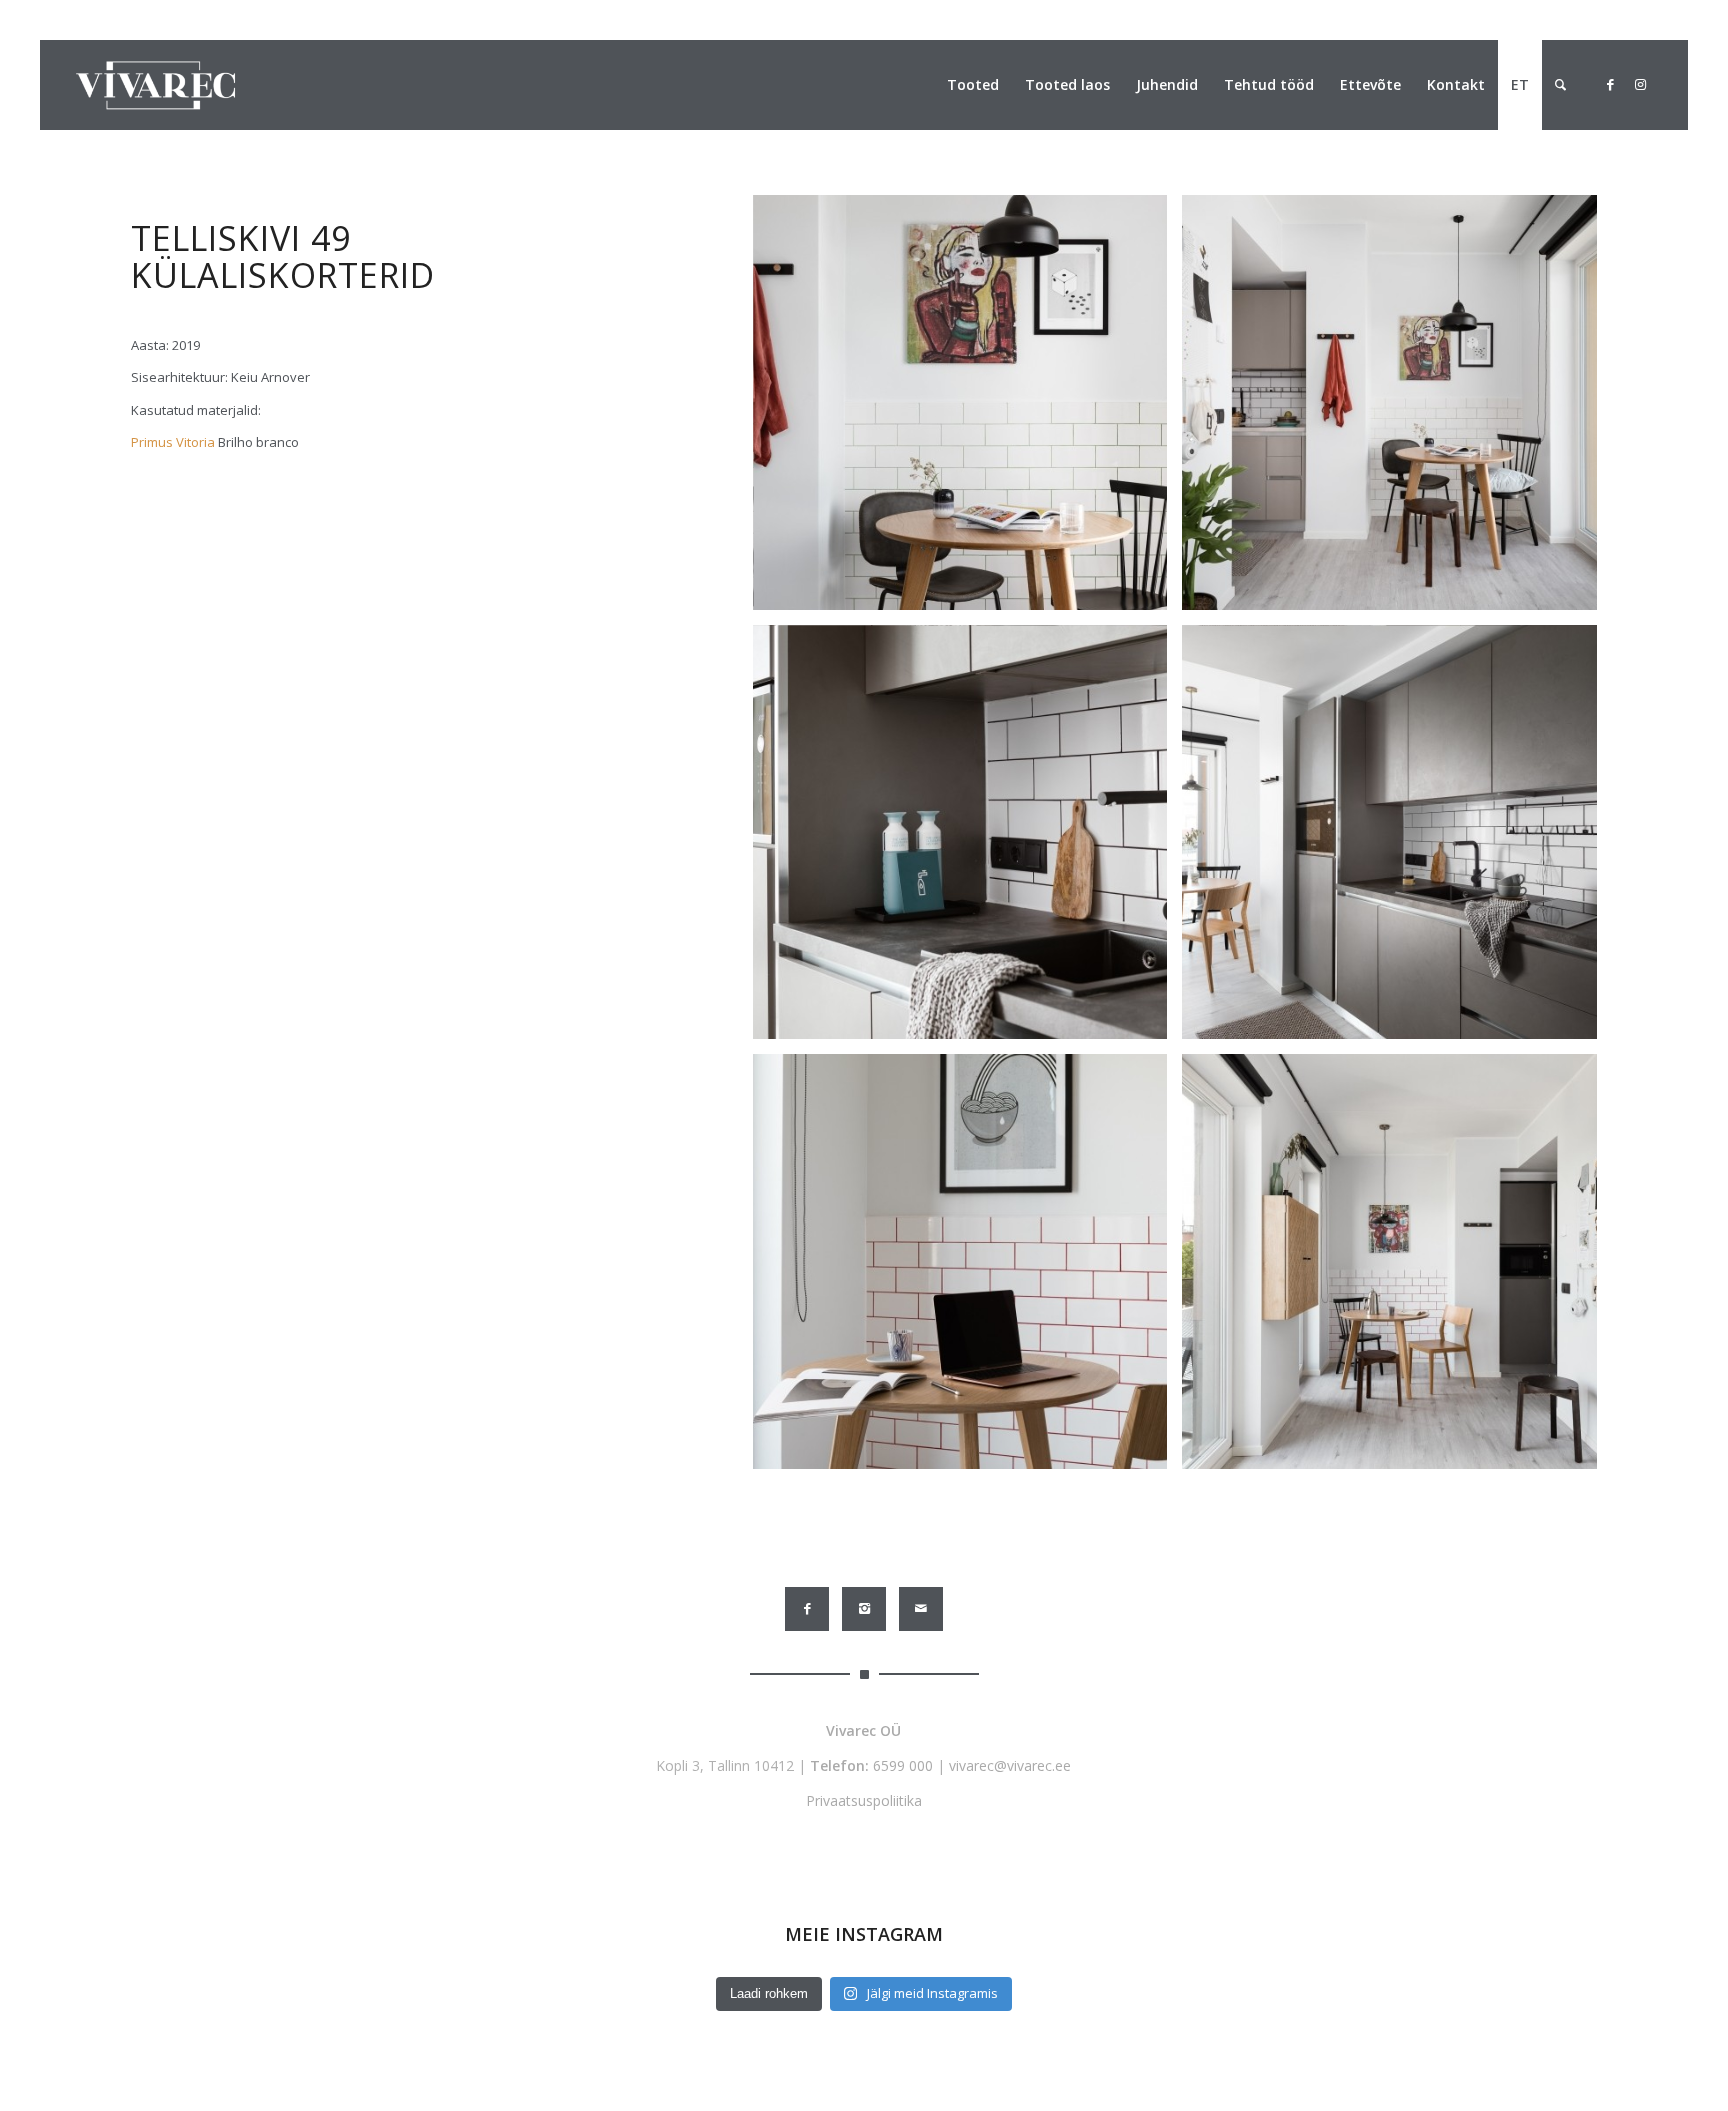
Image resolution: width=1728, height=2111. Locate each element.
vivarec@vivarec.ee (1010, 1765)
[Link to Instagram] (1640, 84)
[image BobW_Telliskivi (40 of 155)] (968, 410)
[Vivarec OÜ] (155, 85)
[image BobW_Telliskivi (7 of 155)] (968, 1269)
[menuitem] (973, 85)
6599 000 (903, 1765)
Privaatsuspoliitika (864, 1800)
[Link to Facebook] (1610, 84)
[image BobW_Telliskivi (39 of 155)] (1397, 410)
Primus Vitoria (173, 442)
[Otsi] (1560, 85)
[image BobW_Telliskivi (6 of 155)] (1397, 1269)
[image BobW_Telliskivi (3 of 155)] (968, 840)
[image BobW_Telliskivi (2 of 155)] (1397, 840)
